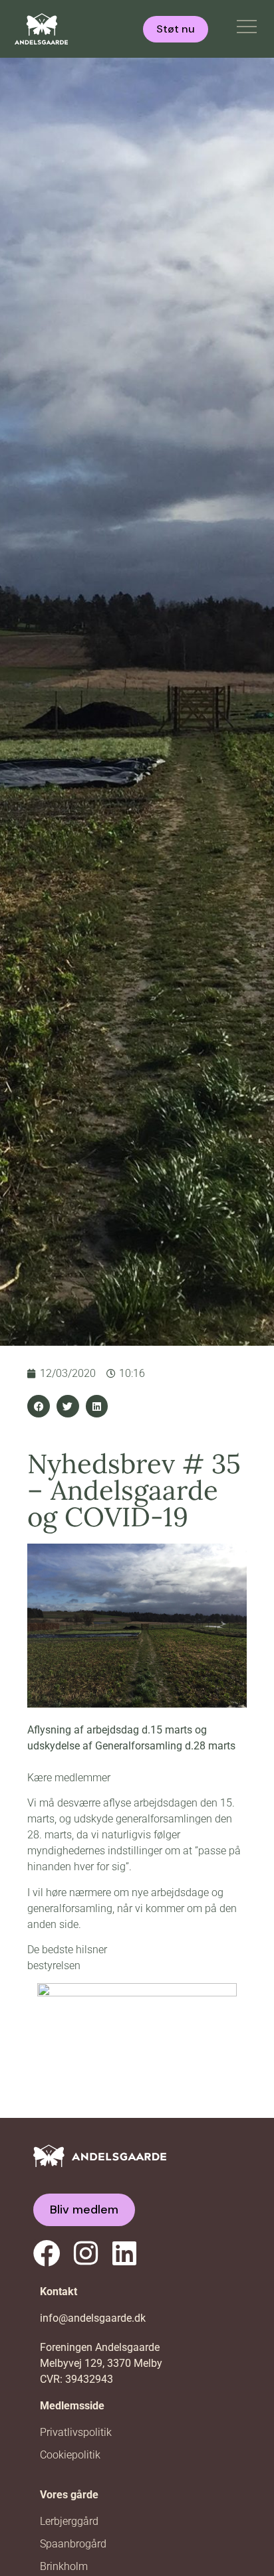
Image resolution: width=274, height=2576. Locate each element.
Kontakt (59, 2292)
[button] (39, 1406)
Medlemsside (72, 2406)
